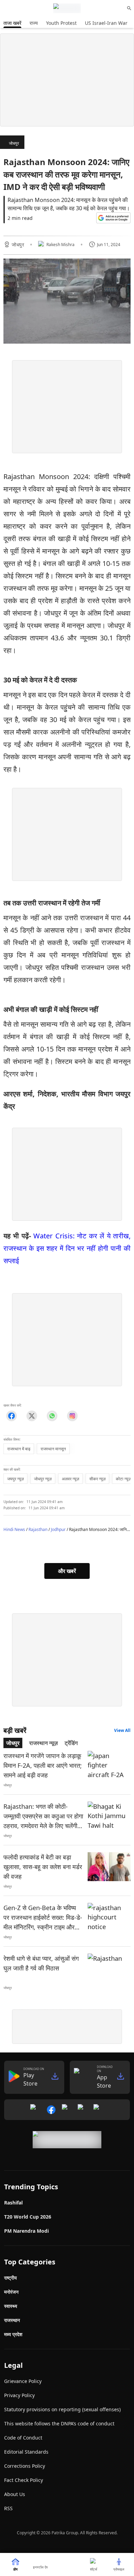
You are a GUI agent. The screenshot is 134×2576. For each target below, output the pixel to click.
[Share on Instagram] (72, 1416)
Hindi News (14, 1529)
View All (122, 1730)
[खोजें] (129, 8)
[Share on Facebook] (12, 1416)
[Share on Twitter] (32, 1416)
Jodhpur (58, 1529)
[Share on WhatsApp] (52, 1416)
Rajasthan (38, 1529)
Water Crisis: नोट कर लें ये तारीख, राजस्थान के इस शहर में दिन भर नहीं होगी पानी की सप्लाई (67, 1248)
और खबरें (67, 1571)
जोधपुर (14, 143)
